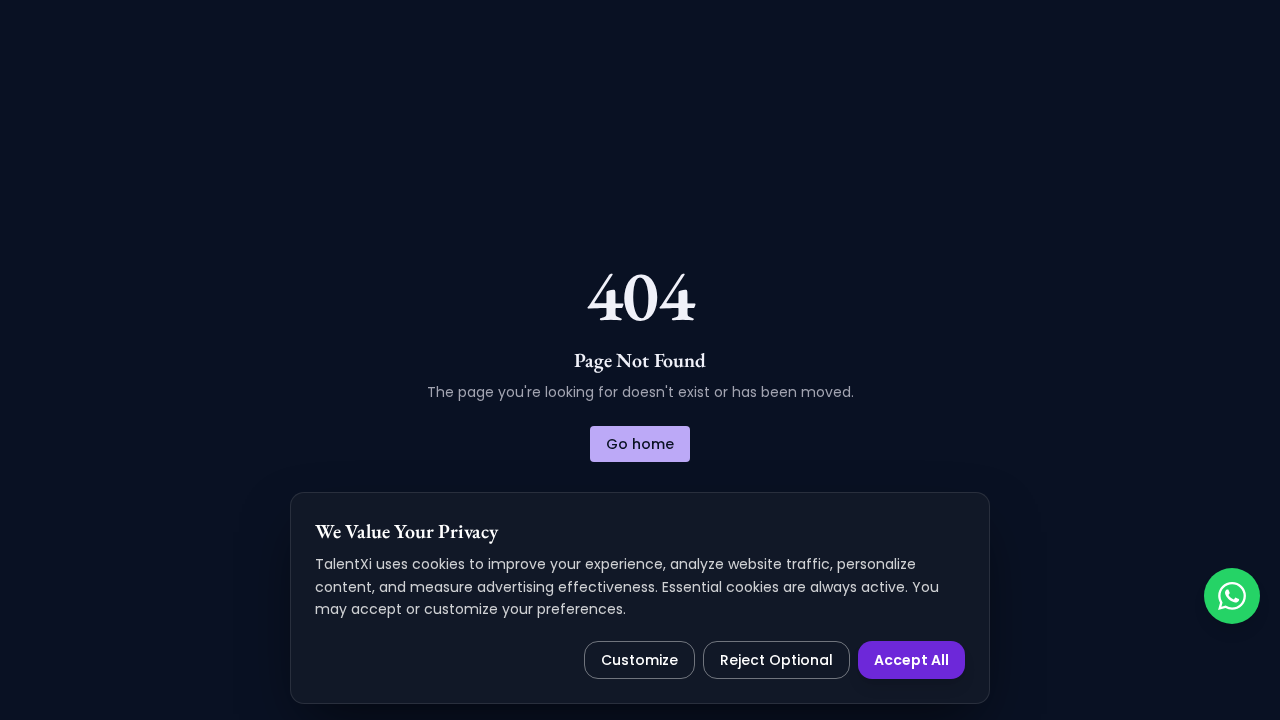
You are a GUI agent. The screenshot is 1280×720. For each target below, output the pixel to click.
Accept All (911, 660)
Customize (639, 660)
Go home (640, 444)
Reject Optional (776, 660)
